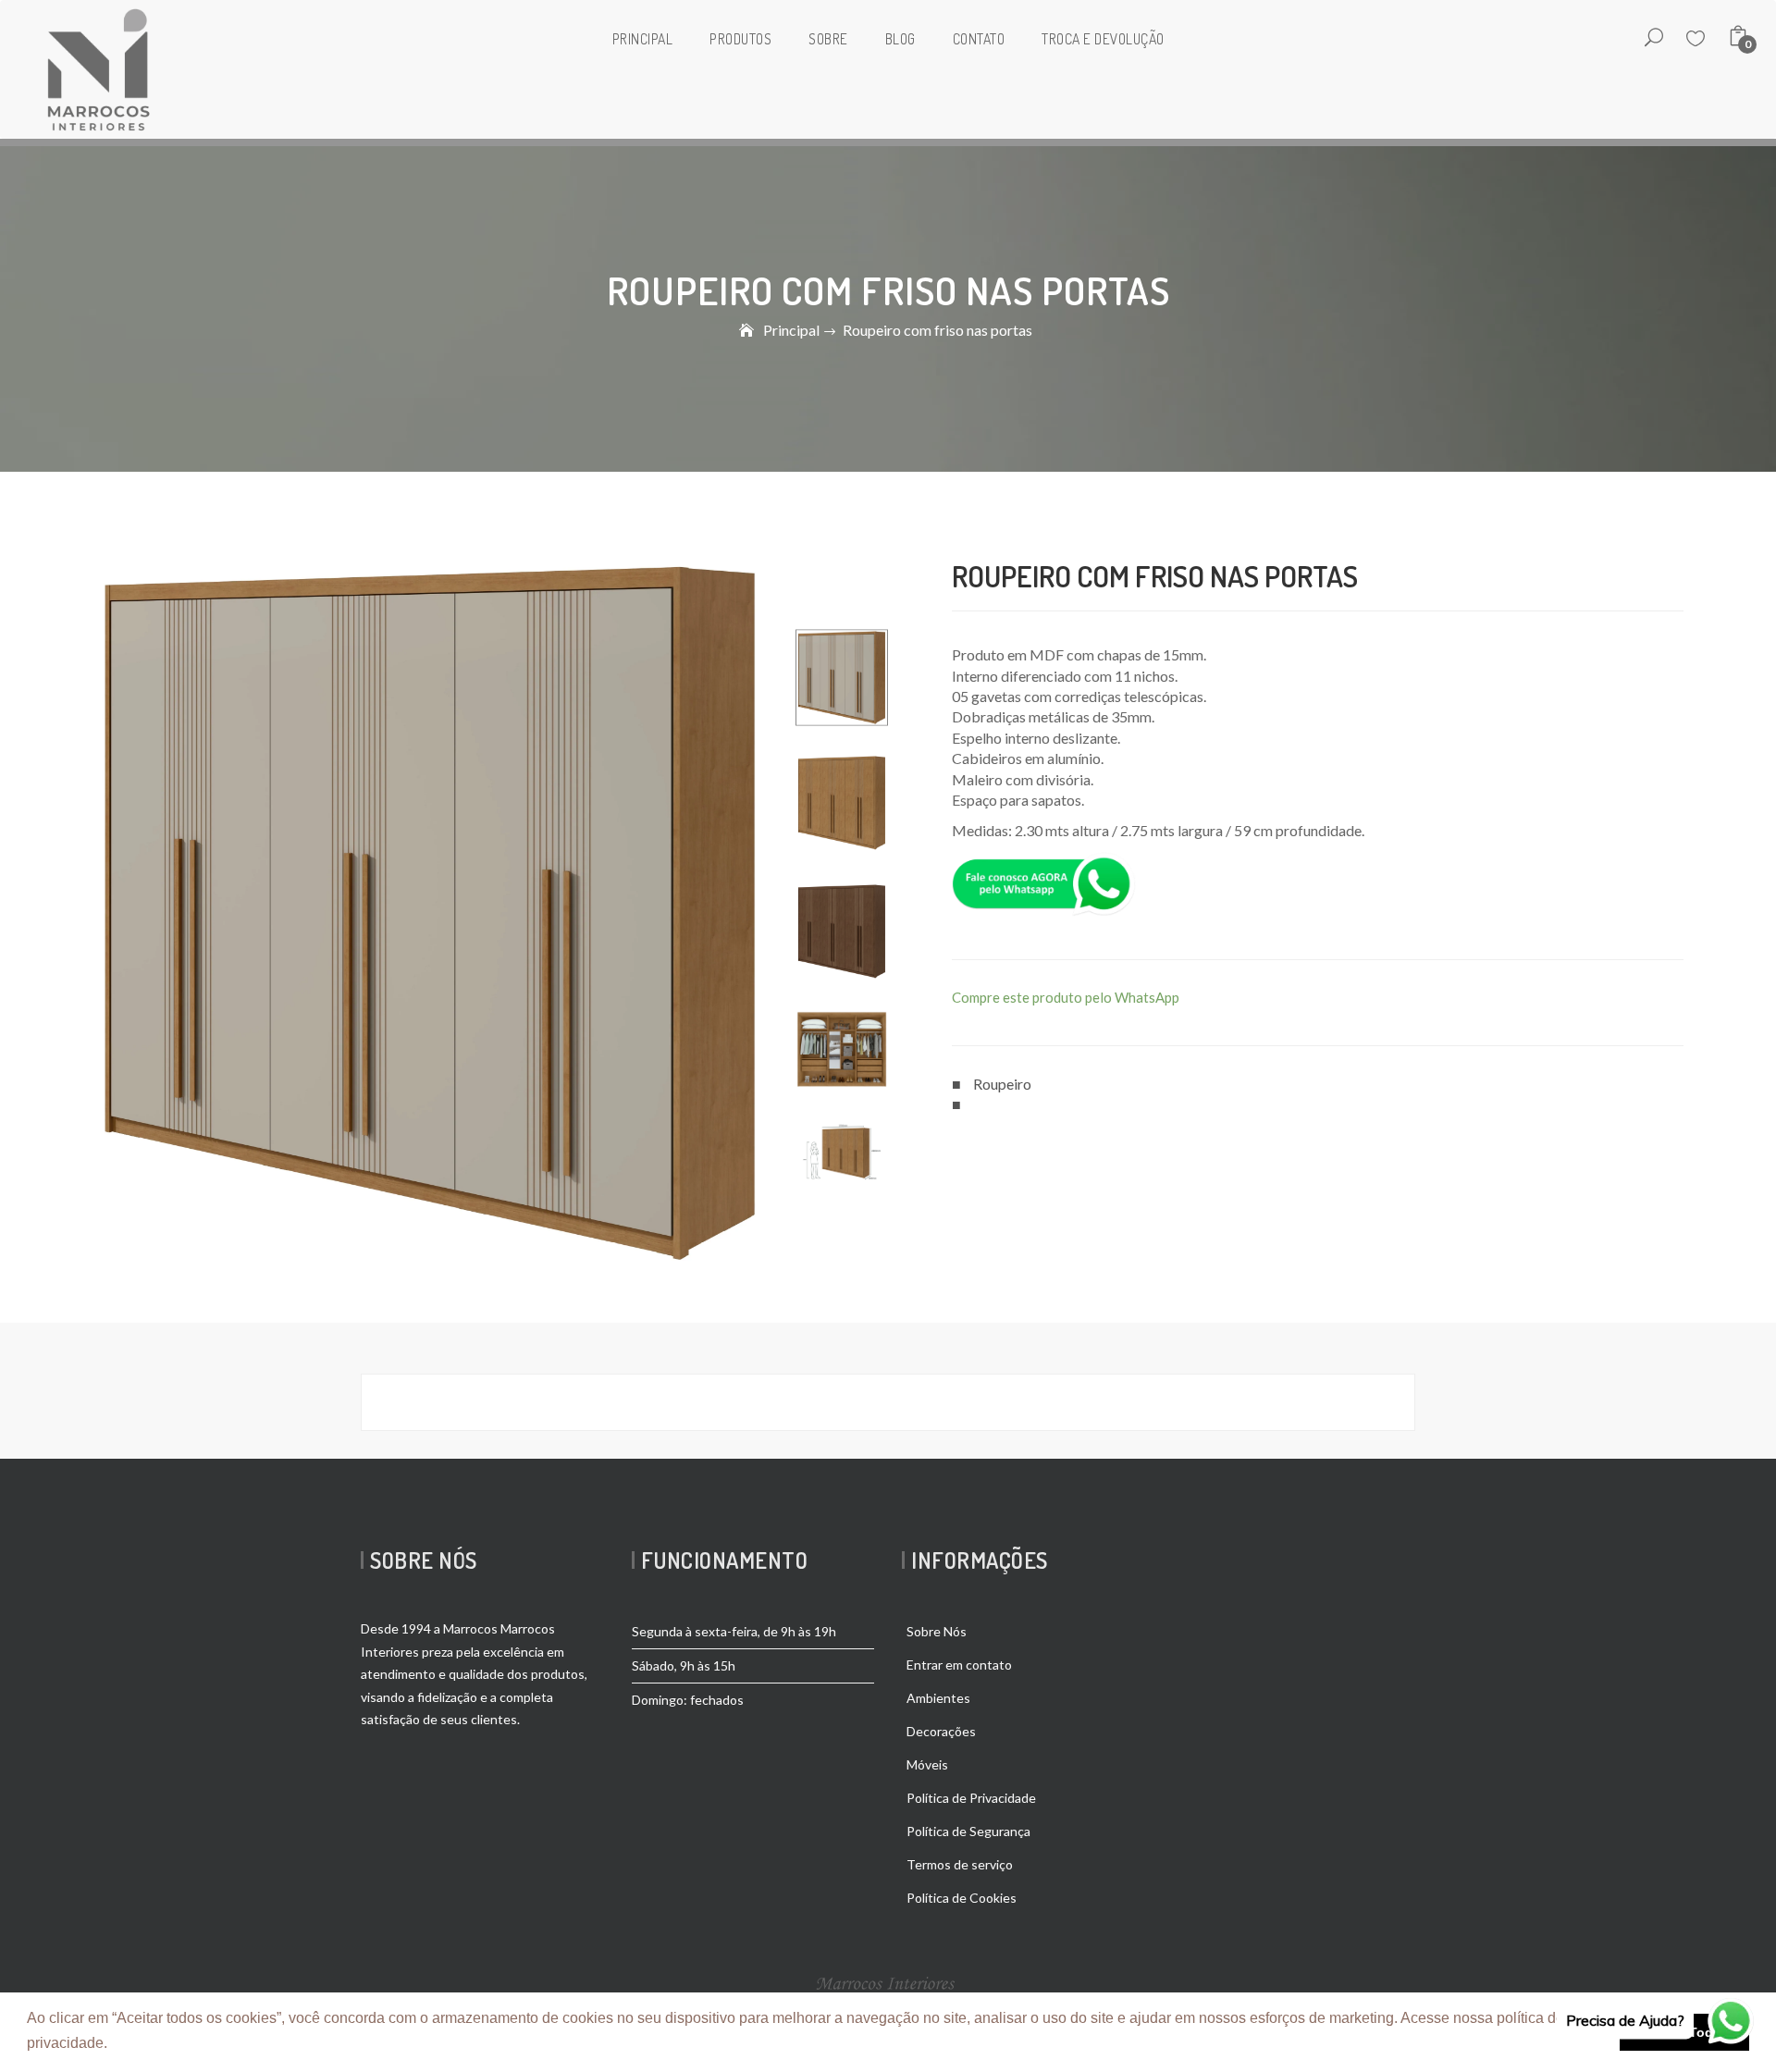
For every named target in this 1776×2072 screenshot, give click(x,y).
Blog (900, 39)
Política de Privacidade (971, 1798)
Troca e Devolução (1103, 39)
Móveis (927, 1764)
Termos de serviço (960, 1864)
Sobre (828, 39)
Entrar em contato (959, 1665)
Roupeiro (1002, 1084)
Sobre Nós (937, 1631)
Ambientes (938, 1698)
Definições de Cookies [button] (188, 2043)
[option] (842, 678)
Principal (643, 39)
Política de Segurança (968, 1831)
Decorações (941, 1731)
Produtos (740, 39)
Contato (979, 39)
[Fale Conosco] (1044, 882)
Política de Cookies (962, 1898)
